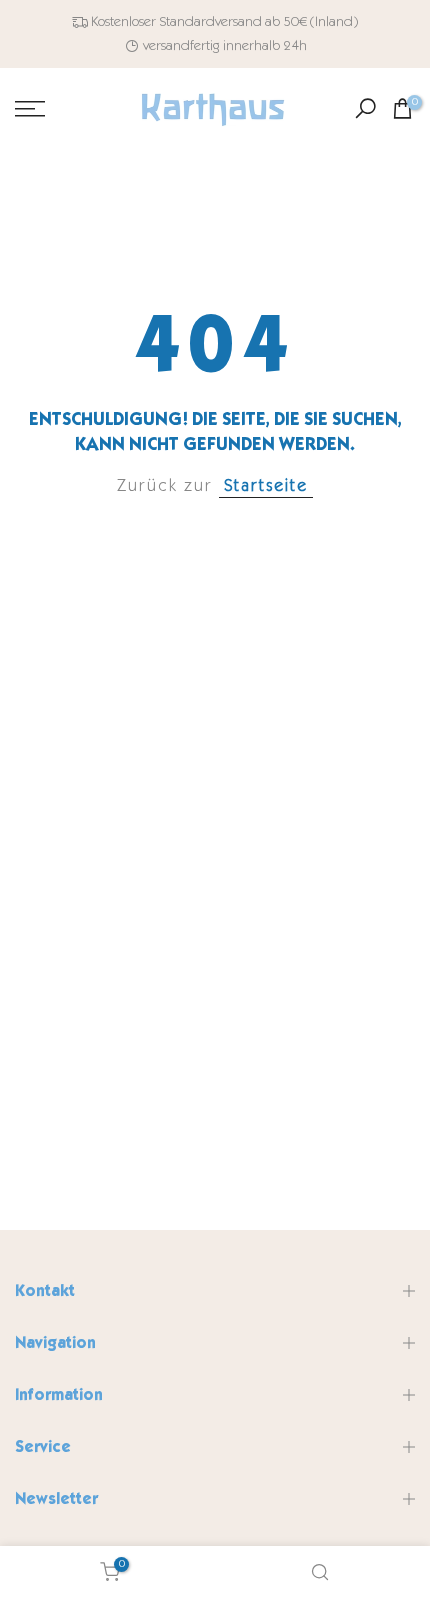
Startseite (266, 485)
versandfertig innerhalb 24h (225, 45)
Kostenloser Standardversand (176, 21)
